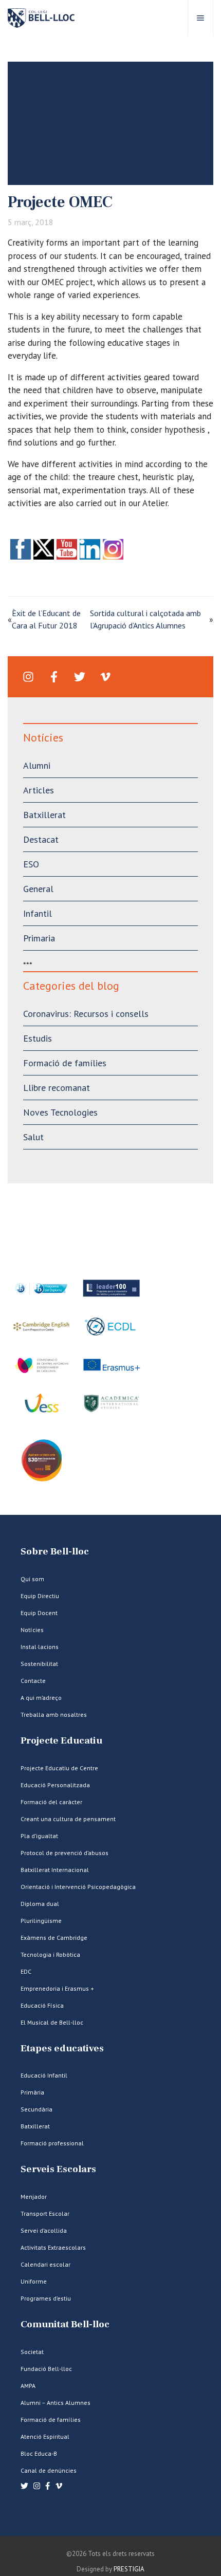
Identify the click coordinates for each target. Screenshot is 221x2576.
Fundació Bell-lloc (46, 2369)
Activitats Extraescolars (53, 2247)
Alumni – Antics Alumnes (56, 2403)
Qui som (32, 1579)
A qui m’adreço (41, 1698)
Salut (33, 1137)
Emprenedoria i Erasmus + (57, 1988)
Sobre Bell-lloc (55, 1552)
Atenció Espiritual (45, 2436)
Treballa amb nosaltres (54, 1715)
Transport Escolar (45, 2213)
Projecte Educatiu (61, 1741)
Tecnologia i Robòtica (50, 1954)
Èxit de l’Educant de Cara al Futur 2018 (46, 619)
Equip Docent (39, 1613)
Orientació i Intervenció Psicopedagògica (78, 1887)
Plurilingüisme (41, 1921)
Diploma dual (40, 1904)
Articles (39, 790)
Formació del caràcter (51, 1802)
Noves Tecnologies (60, 1112)
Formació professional (52, 2143)
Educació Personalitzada (55, 1785)
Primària (32, 2092)
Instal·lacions (40, 1647)
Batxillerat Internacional (55, 1870)
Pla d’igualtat (39, 1836)
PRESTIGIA (129, 2569)
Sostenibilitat (39, 1664)
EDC (26, 1971)
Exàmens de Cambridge (54, 1938)
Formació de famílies (65, 1063)
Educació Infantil (44, 2075)
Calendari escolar (45, 2264)
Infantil (38, 913)
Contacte (33, 1681)
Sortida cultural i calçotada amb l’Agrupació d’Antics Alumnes (145, 619)
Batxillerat (44, 815)
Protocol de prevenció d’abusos (65, 1853)
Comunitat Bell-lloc (65, 2324)
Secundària (36, 2109)
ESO (31, 864)
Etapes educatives (62, 2049)
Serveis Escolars (58, 2169)
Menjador (34, 2197)
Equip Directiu (40, 1596)
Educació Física (42, 2005)
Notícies (32, 1630)
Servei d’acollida (44, 2230)
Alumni (37, 765)
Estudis (38, 1038)
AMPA (28, 2386)
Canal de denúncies (49, 2470)
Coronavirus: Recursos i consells (86, 1014)
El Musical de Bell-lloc (52, 2022)
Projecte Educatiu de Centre (59, 1768)
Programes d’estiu (46, 2298)
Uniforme (34, 2281)
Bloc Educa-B (39, 2453)
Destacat (41, 839)
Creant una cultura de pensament (68, 1819)
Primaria (39, 938)
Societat (32, 2352)
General (38, 889)
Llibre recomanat (57, 1088)
